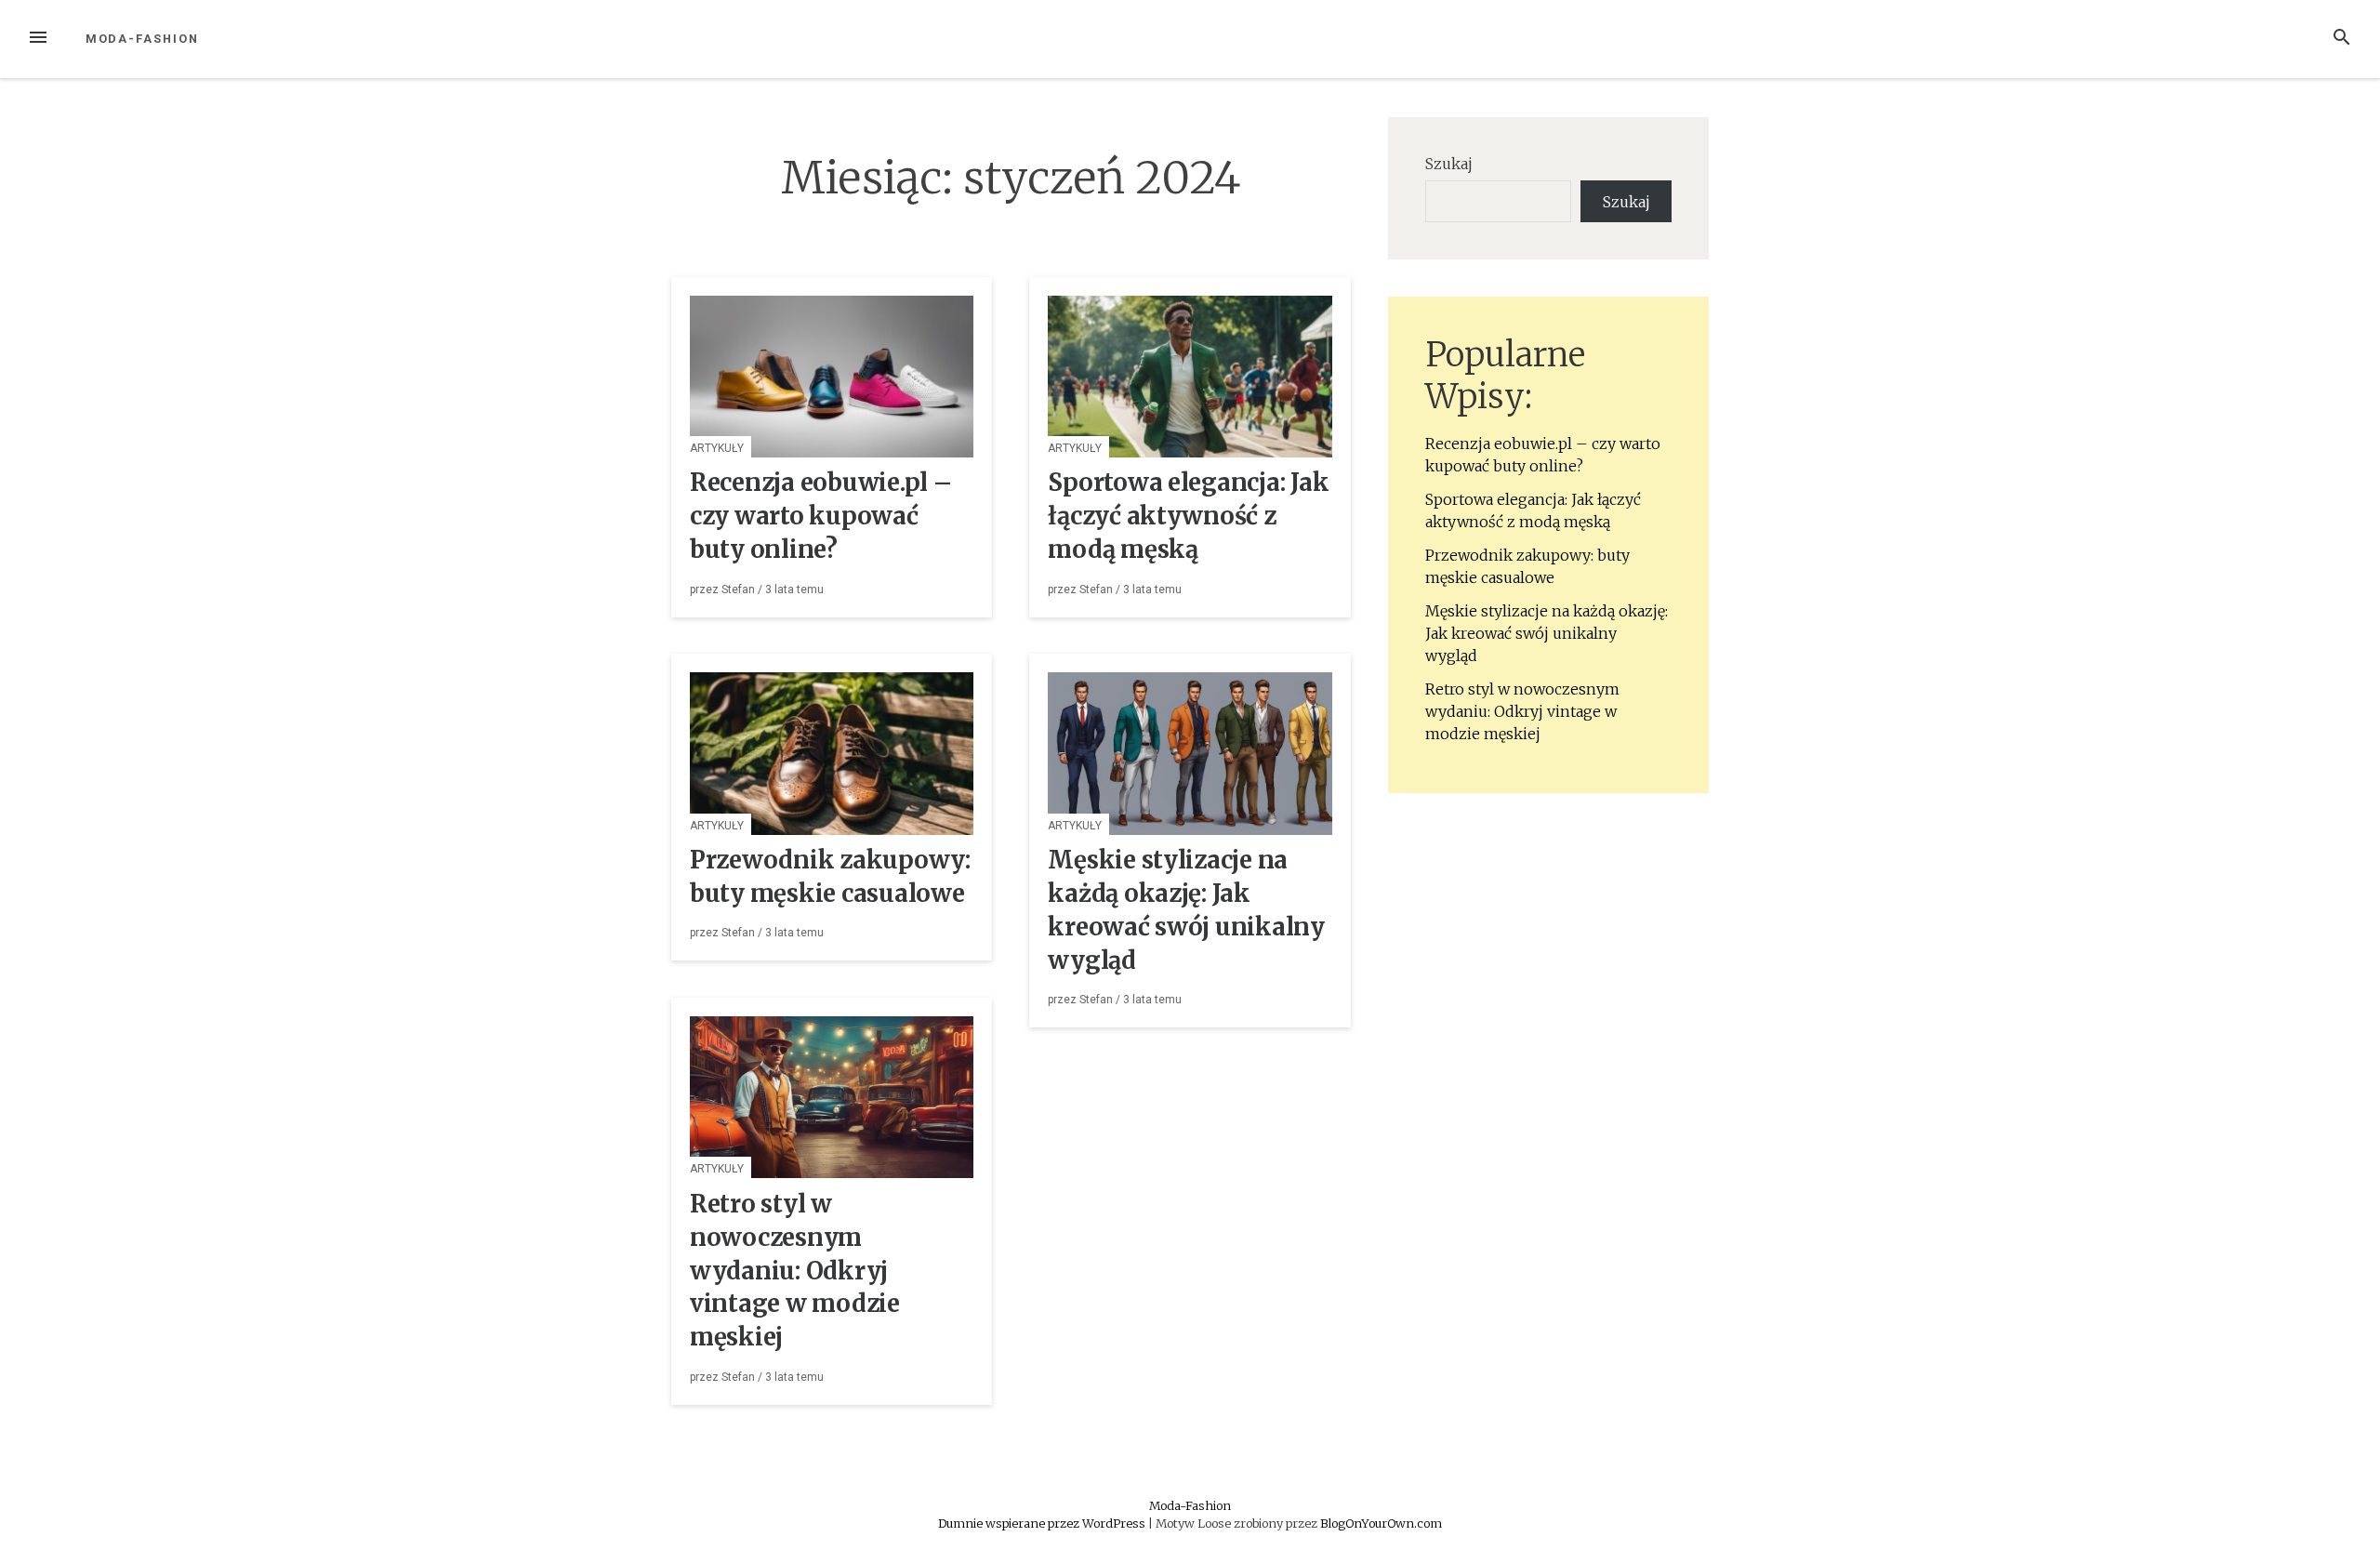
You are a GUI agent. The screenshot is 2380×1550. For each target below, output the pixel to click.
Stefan (738, 590)
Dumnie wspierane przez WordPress (1043, 1523)
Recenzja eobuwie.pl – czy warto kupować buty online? (821, 516)
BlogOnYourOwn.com (1381, 1523)
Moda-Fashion (142, 39)
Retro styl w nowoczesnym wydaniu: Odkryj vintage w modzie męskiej (795, 1271)
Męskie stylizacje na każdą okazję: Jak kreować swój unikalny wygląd (1547, 633)
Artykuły (717, 448)
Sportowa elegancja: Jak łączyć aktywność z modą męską (1188, 516)
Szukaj (1449, 164)
